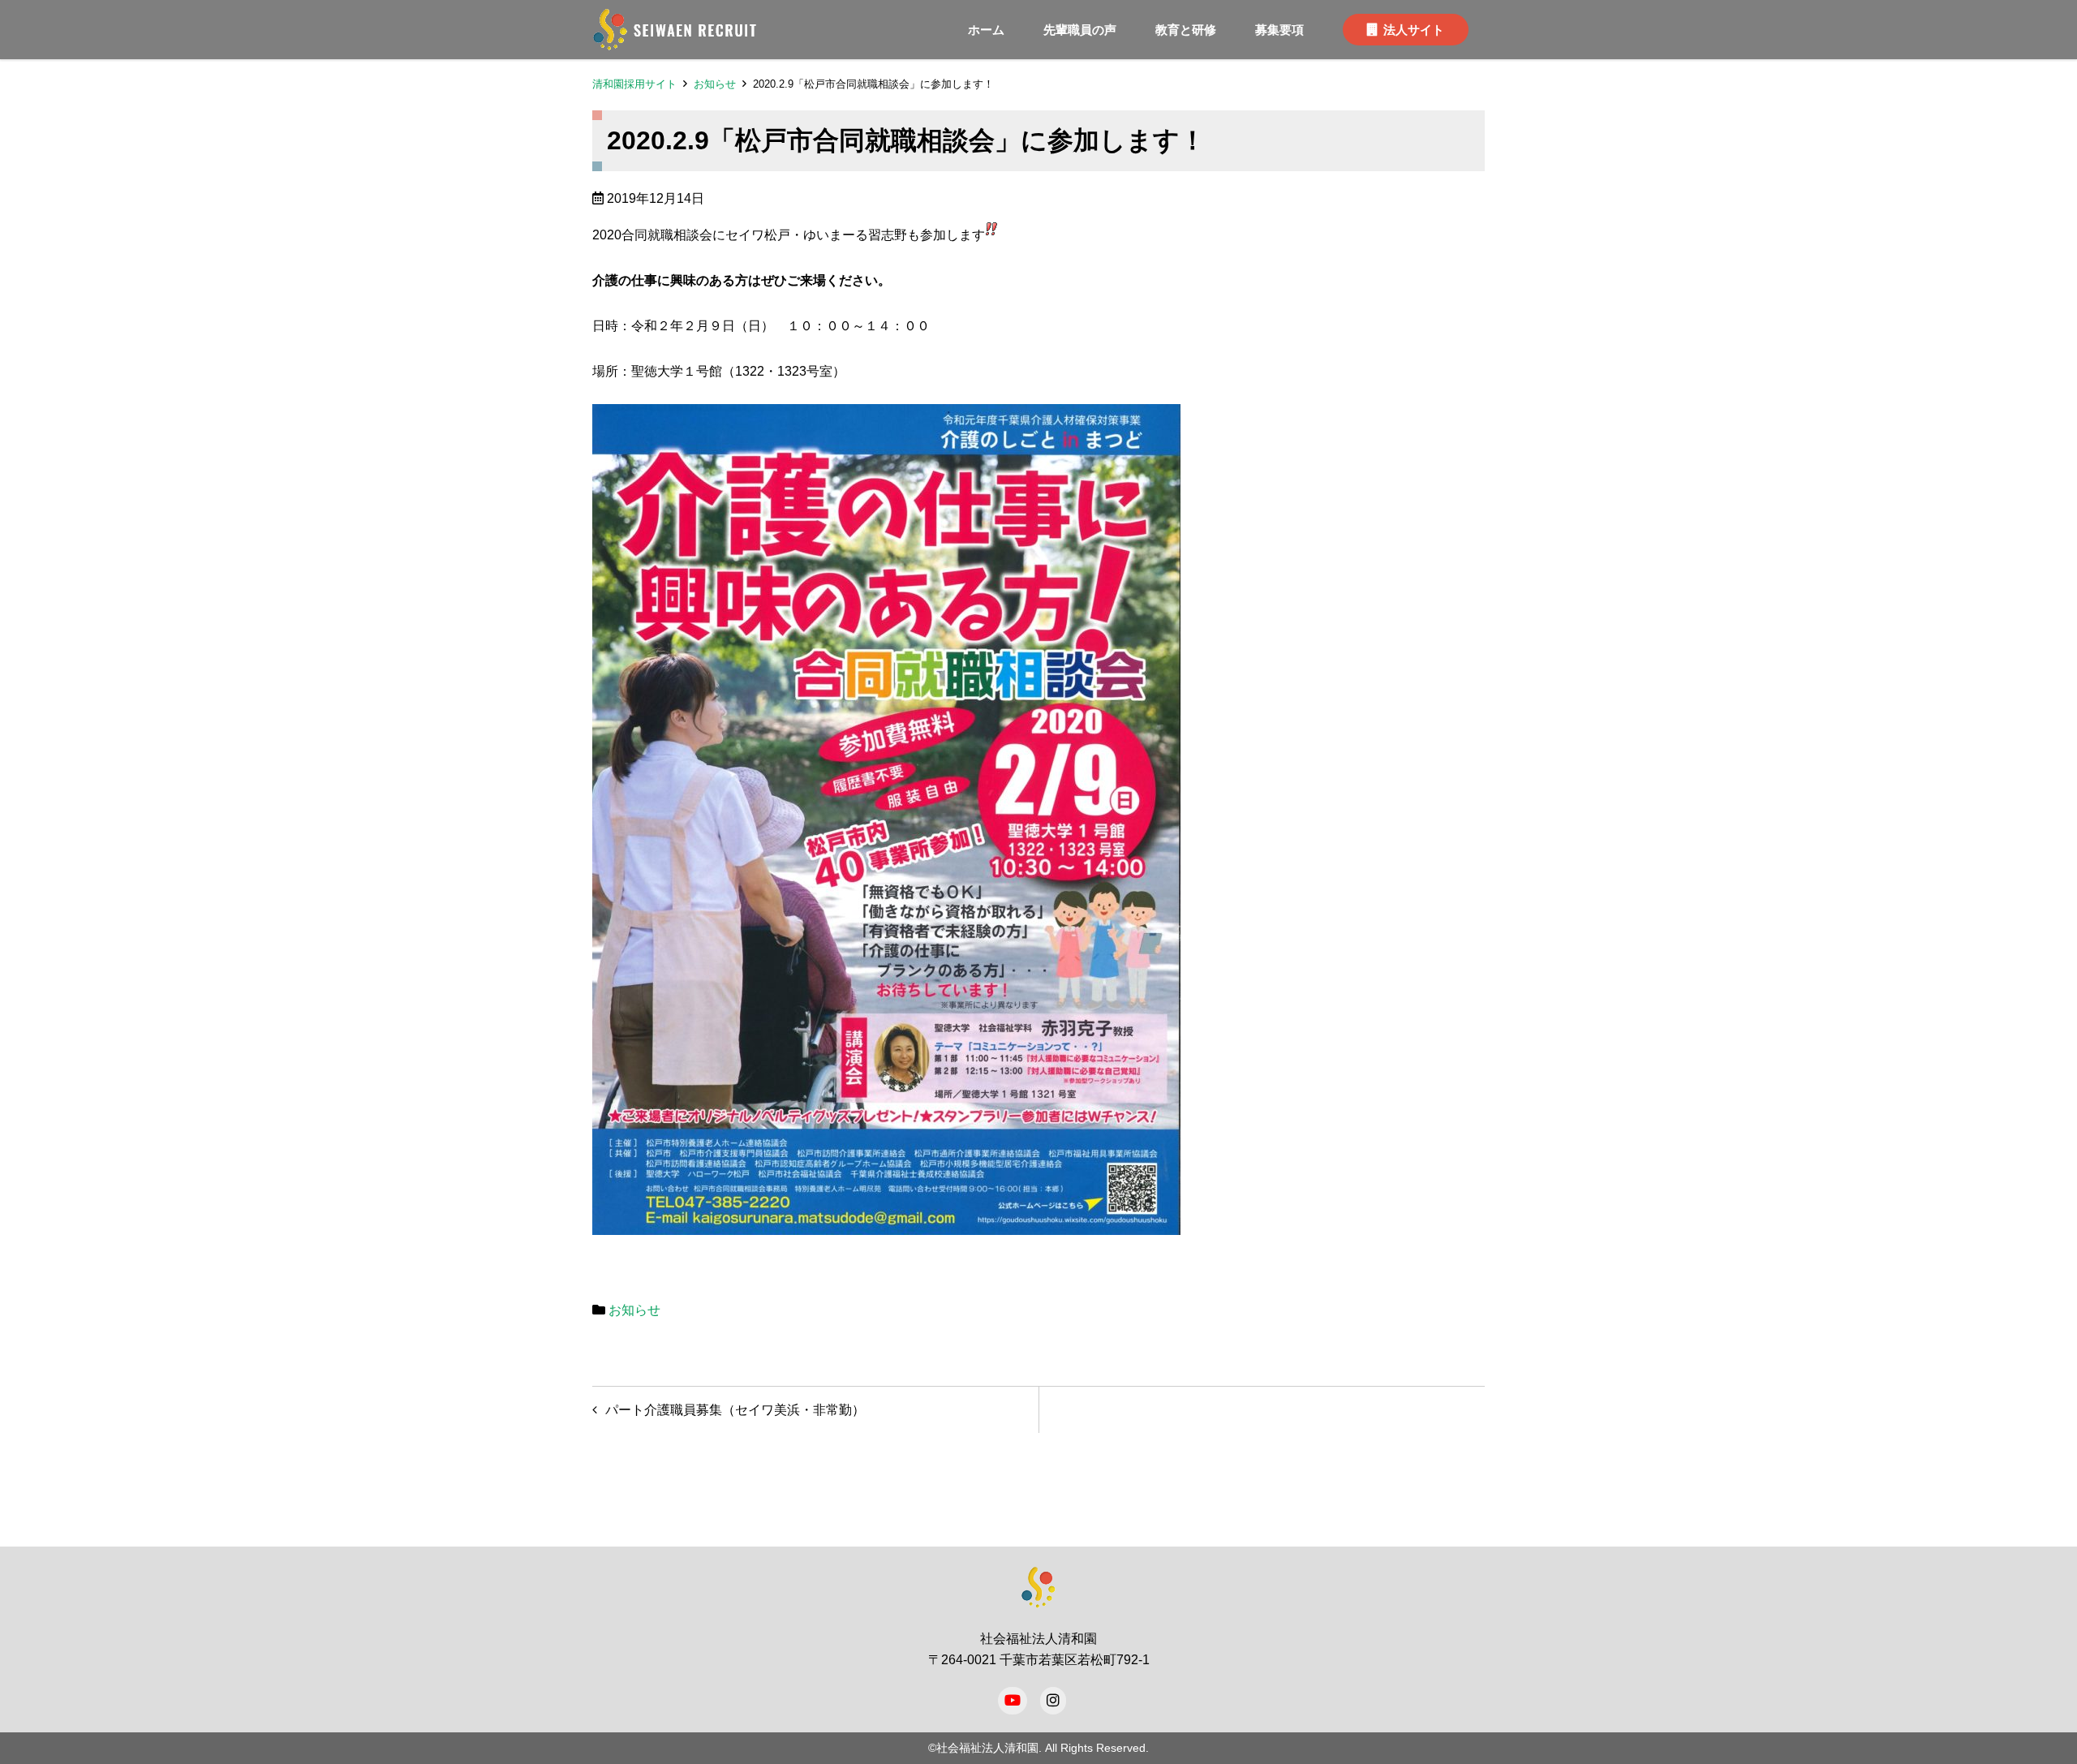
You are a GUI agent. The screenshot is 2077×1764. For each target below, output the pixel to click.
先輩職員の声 (1080, 30)
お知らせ (715, 84)
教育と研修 (1186, 30)
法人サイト (1414, 30)
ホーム (986, 30)
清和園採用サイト (634, 84)
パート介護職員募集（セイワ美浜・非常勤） (735, 1410)
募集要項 (1279, 30)
